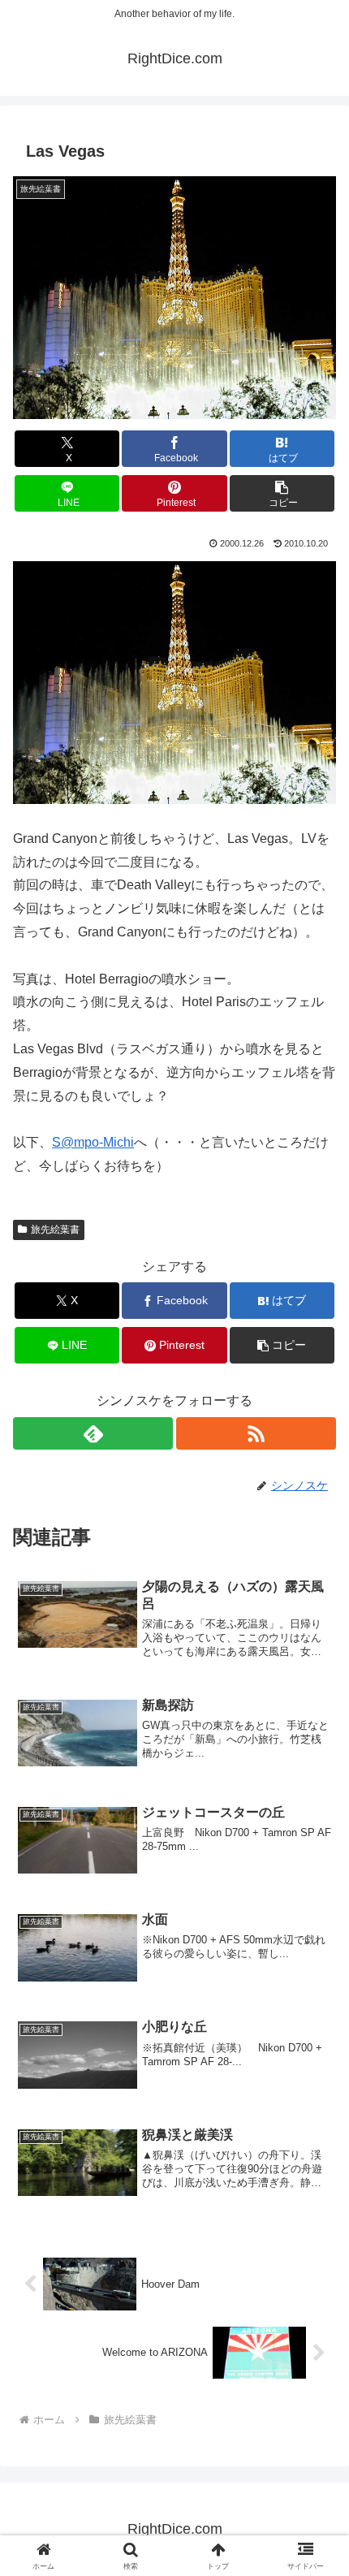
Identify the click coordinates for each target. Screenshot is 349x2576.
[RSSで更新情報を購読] (256, 1433)
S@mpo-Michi (93, 1142)
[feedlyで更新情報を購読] (93, 1433)
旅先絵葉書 (55, 1230)
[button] (282, 493)
